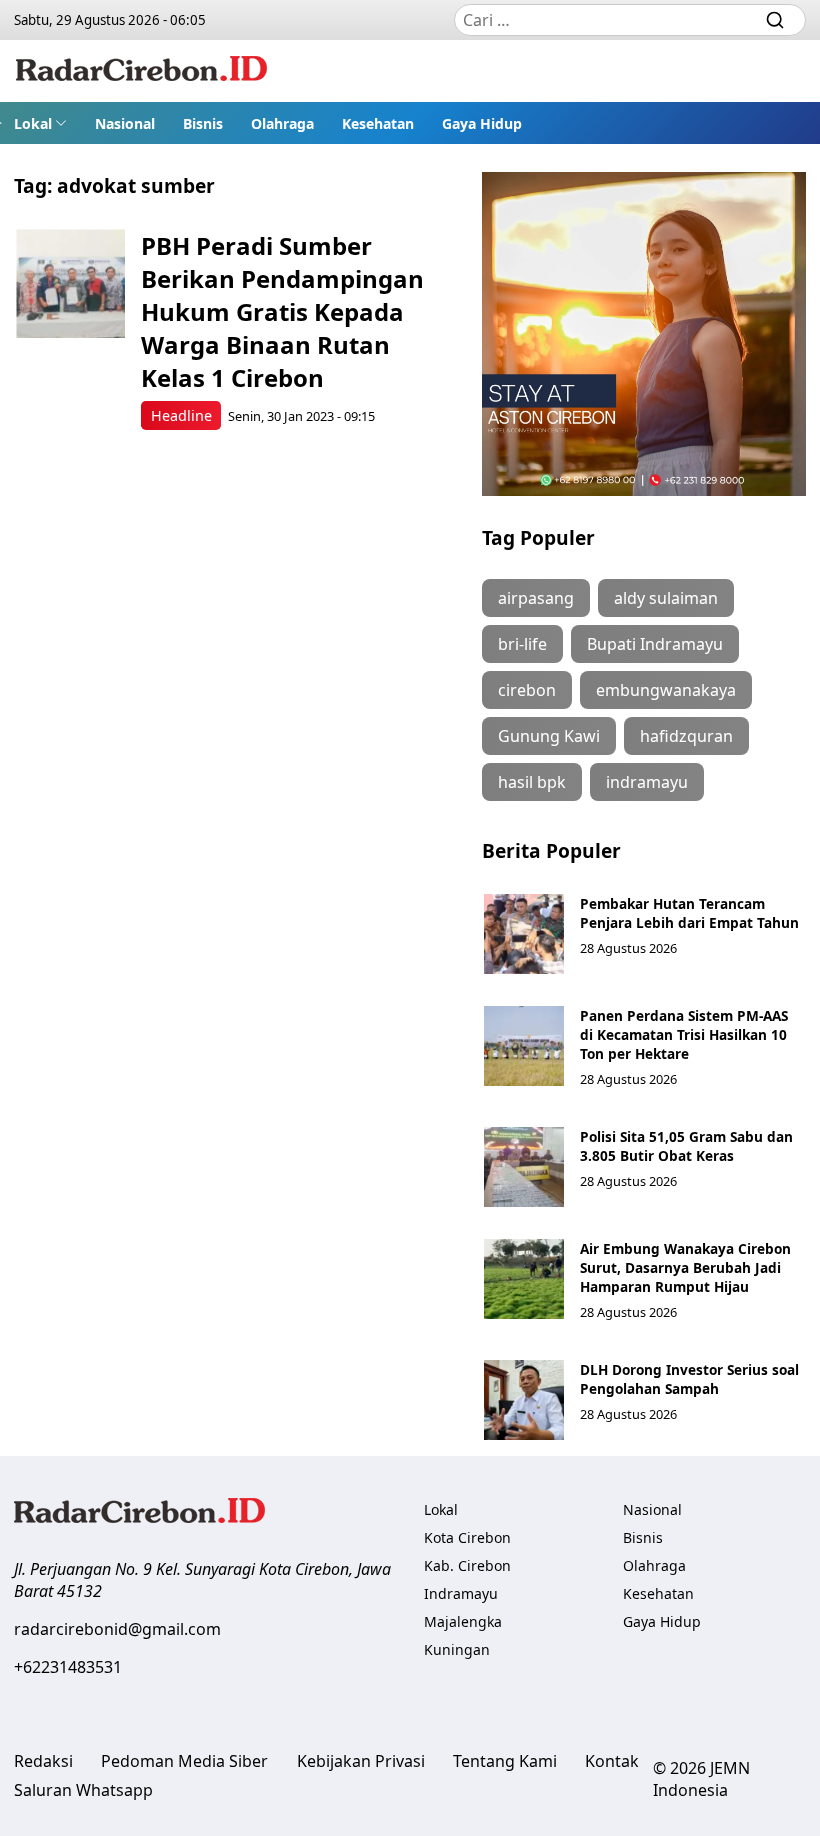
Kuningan (457, 1649)
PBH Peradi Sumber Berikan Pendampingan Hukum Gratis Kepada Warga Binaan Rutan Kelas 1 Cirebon (282, 311)
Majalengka (463, 1621)
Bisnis (203, 123)
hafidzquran (686, 736)
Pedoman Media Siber (184, 1761)
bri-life (522, 644)
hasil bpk (532, 782)
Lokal (33, 123)
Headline (181, 415)
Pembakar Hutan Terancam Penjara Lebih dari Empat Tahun (689, 913)
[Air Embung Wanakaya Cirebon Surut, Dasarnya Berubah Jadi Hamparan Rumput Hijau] (524, 1279)
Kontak (612, 1761)
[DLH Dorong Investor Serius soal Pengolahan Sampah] (524, 1400)
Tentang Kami (505, 1761)
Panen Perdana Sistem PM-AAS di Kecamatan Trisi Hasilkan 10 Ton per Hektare (684, 1034)
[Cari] (775, 20)
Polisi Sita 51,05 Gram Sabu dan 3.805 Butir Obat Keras (686, 1146)
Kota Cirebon (467, 1537)
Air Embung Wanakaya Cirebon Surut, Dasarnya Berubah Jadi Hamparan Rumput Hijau (685, 1267)
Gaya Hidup (482, 123)
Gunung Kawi (549, 736)
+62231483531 (68, 1667)
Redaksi (43, 1761)
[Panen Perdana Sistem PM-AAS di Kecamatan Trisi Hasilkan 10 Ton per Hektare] (524, 1046)
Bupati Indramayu (655, 644)
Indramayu (461, 1593)
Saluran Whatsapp (83, 1790)
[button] (40, 123)
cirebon (527, 690)
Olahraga (282, 123)
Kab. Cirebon (467, 1565)
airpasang (536, 598)
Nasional (125, 123)
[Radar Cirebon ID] (141, 71)
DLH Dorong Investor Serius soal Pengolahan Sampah (689, 1379)
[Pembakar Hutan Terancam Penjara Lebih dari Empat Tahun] (524, 934)
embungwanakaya (666, 690)
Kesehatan (378, 123)
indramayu (647, 782)
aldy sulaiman (666, 598)
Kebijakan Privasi (361, 1761)
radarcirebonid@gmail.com (117, 1629)
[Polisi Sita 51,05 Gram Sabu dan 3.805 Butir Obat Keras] (524, 1167)
